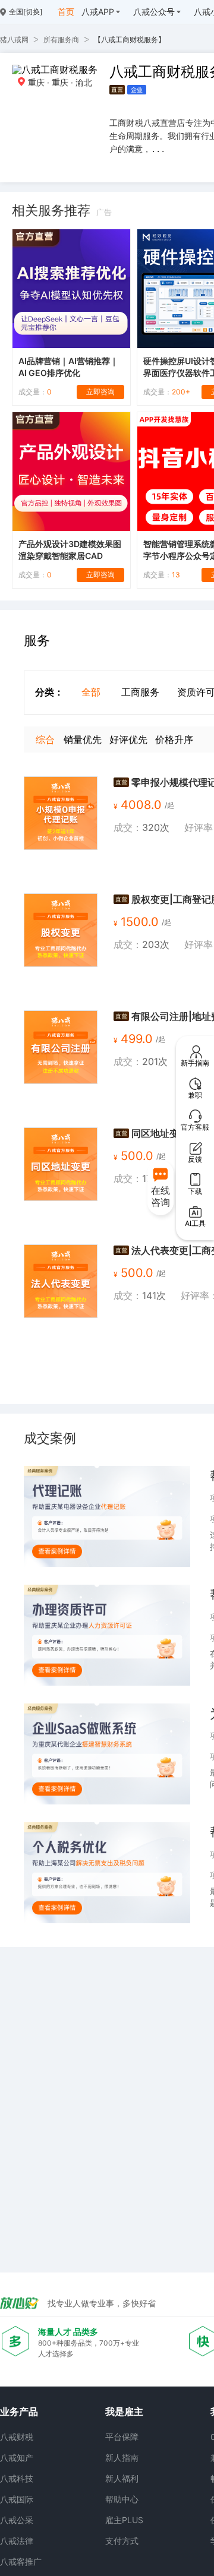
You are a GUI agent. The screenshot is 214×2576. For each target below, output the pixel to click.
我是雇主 (124, 2411)
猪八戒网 (14, 39)
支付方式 (122, 2541)
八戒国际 (17, 2499)
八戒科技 (17, 2478)
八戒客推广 (21, 2561)
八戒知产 (17, 2458)
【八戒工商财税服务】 (130, 39)
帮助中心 (122, 2499)
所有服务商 (61, 39)
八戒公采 (17, 2520)
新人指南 (122, 2458)
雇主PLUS (124, 2520)
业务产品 (19, 2411)
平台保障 (122, 2437)
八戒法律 (17, 2541)
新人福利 (122, 2478)
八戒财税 (17, 2437)
